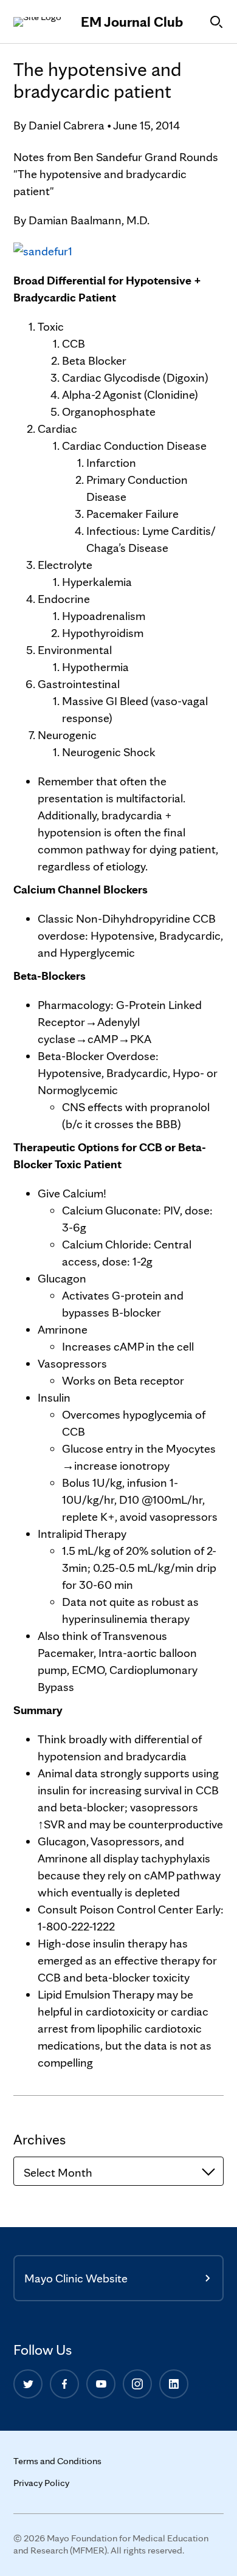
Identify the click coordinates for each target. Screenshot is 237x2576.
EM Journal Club (132, 22)
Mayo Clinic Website (76, 2278)
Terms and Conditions (57, 2461)
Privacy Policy (41, 2483)
